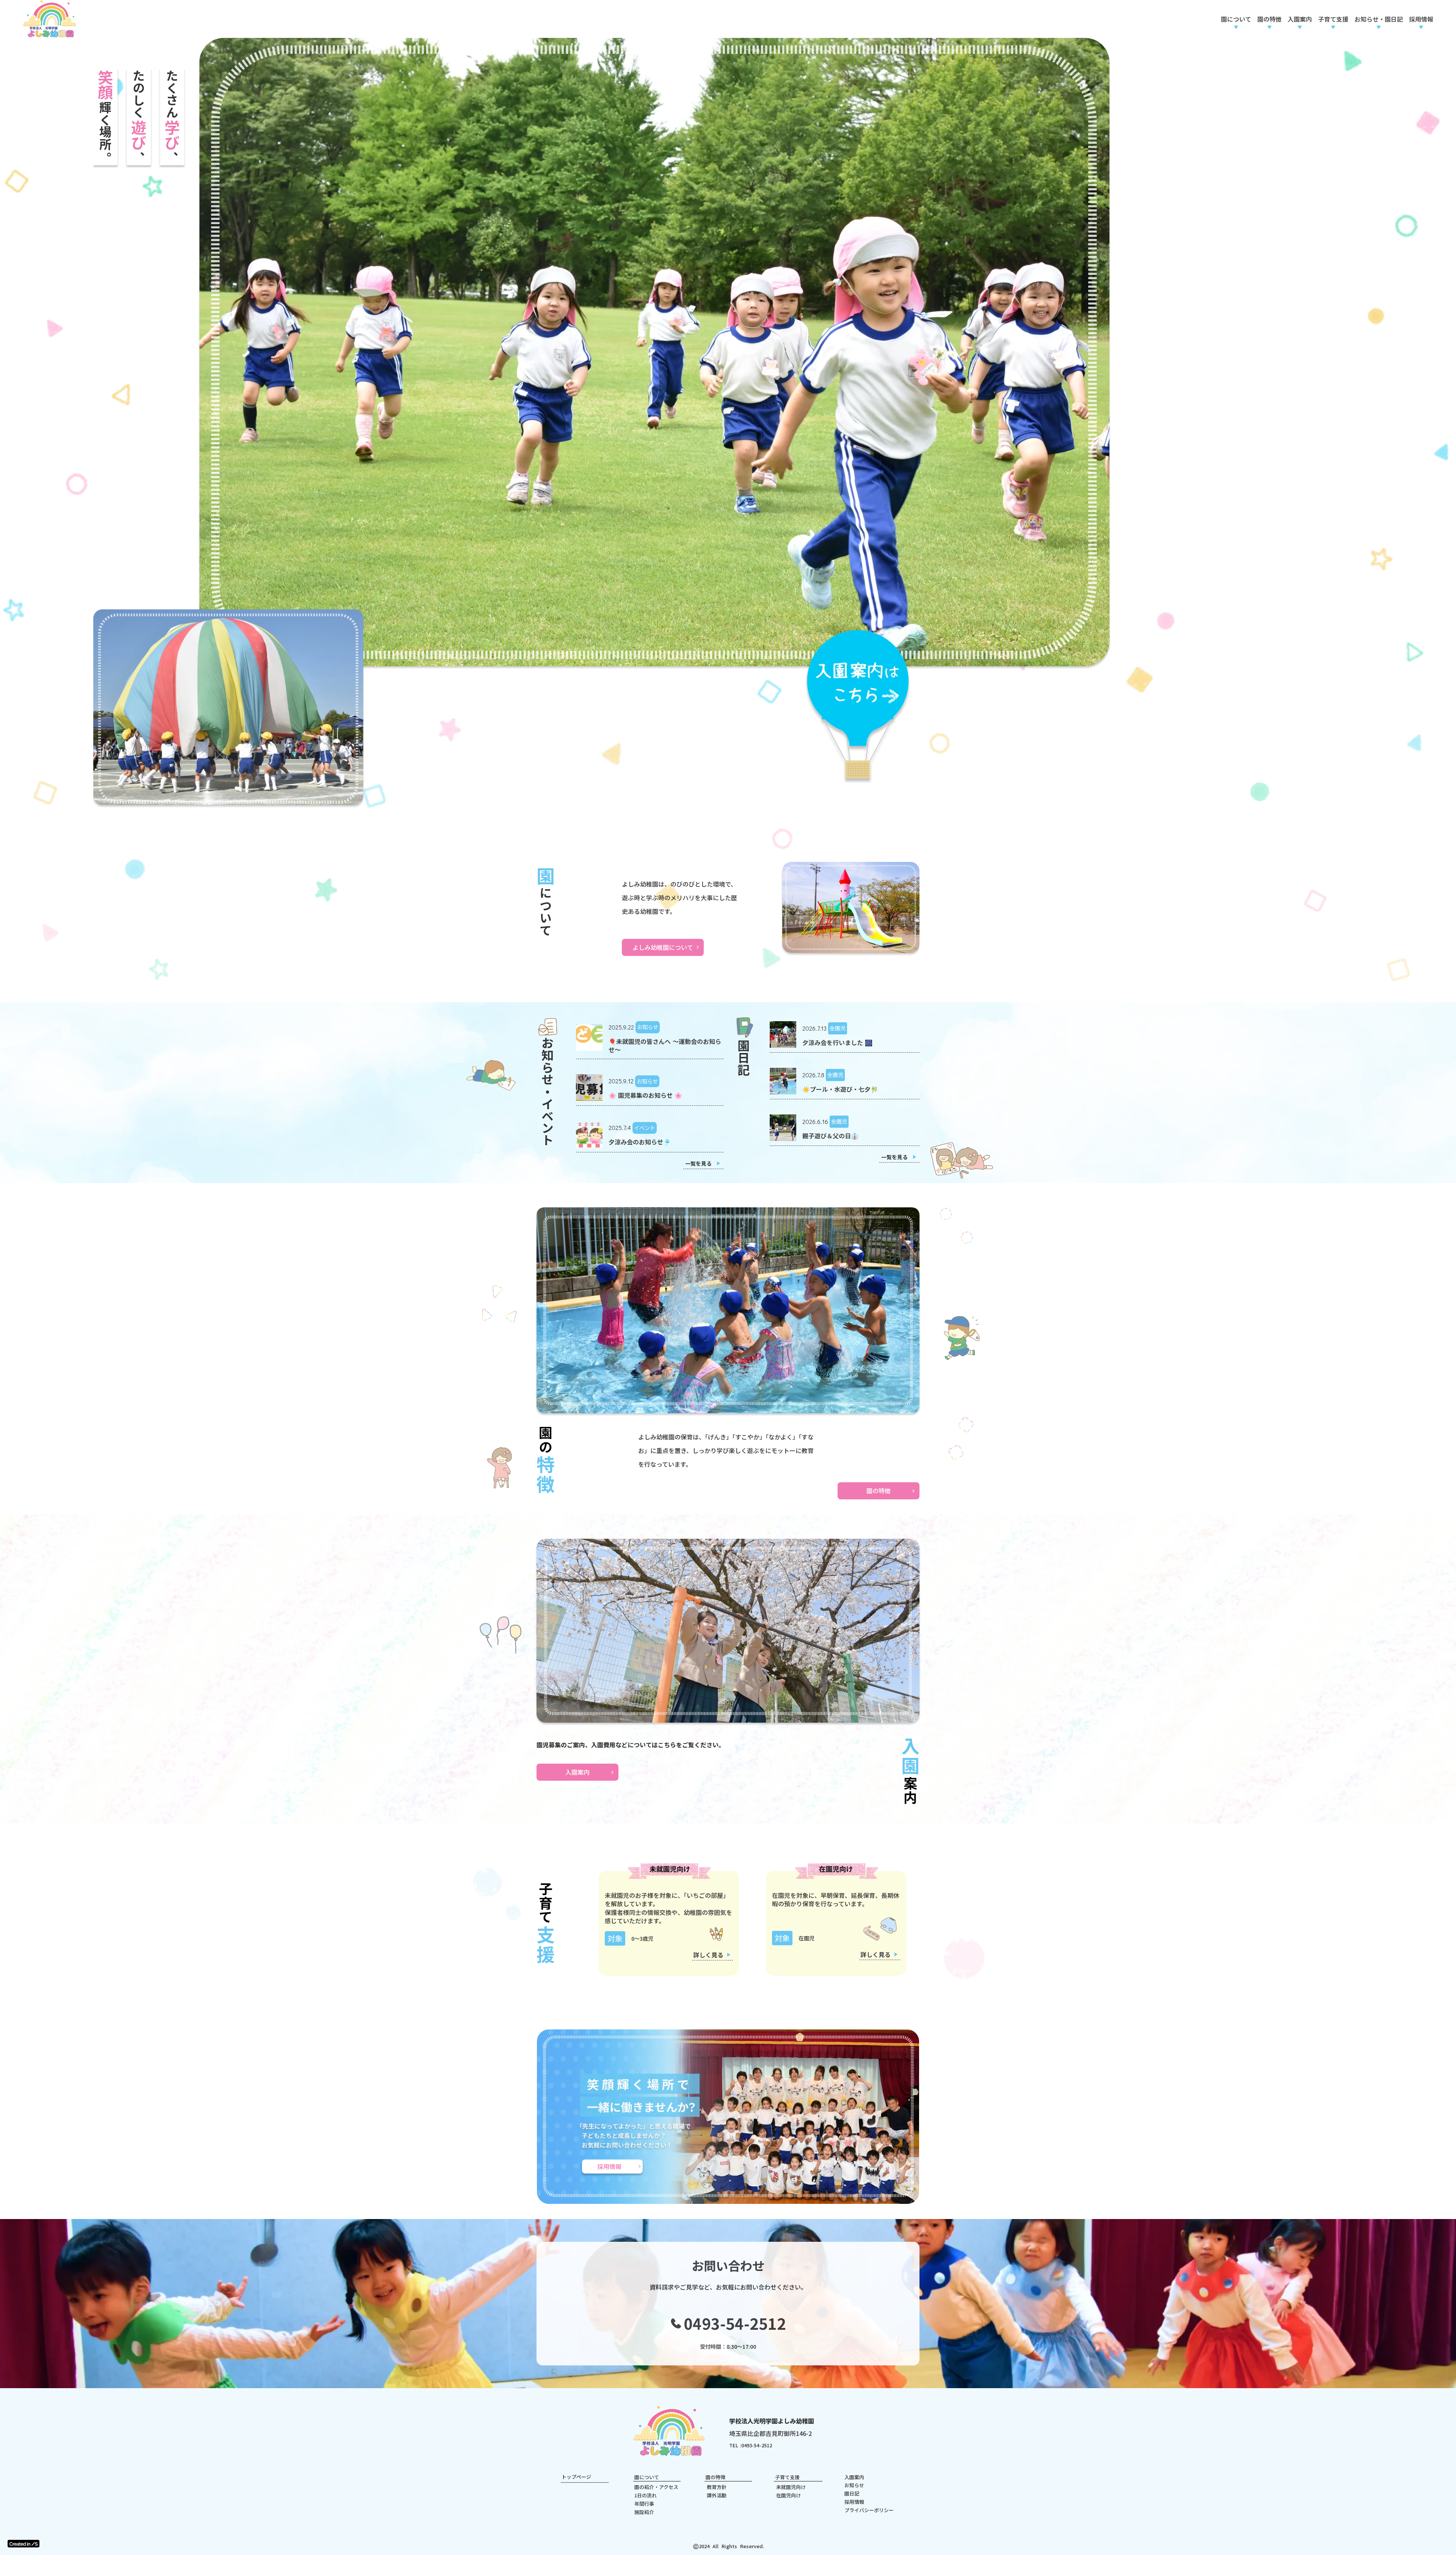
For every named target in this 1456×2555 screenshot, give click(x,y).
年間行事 (644, 2455)
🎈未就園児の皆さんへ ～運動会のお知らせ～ (665, 997)
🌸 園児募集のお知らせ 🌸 (645, 1047)
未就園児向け (791, 2439)
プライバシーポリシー (869, 2461)
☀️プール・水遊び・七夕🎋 (840, 1041)
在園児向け (788, 2447)
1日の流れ (646, 2447)
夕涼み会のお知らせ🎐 (640, 1094)
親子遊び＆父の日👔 (830, 1087)
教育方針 (717, 2439)
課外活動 (717, 2447)
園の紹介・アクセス (656, 2439)
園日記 (852, 2445)
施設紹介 (644, 2463)
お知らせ (854, 2437)
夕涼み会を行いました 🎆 (837, 994)
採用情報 (854, 2453)
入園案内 (854, 2428)
